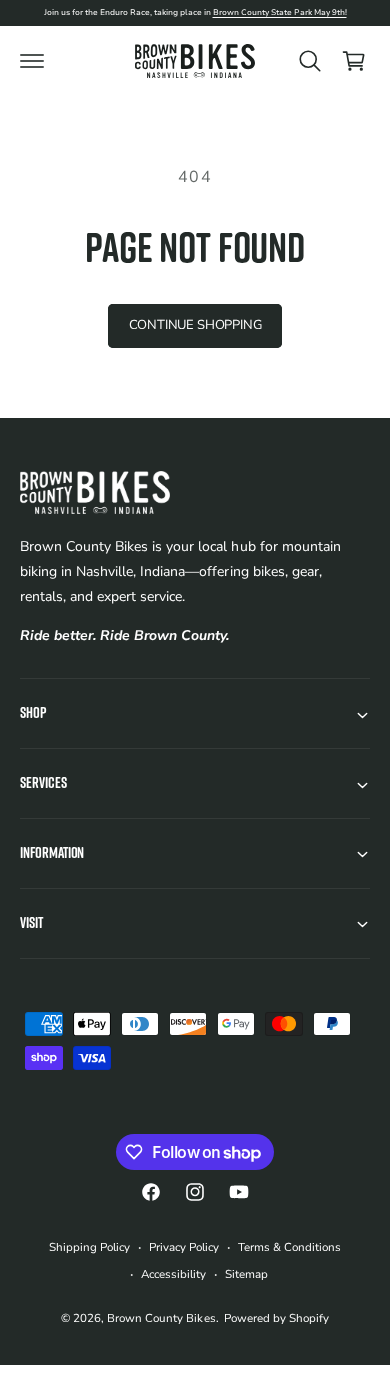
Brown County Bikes (161, 1318)
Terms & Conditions (289, 1247)
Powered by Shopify (276, 1318)
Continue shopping (195, 325)
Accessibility (173, 1274)
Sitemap (246, 1274)
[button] (32, 61)
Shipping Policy (89, 1247)
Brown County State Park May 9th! (280, 12)
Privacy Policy (184, 1247)
